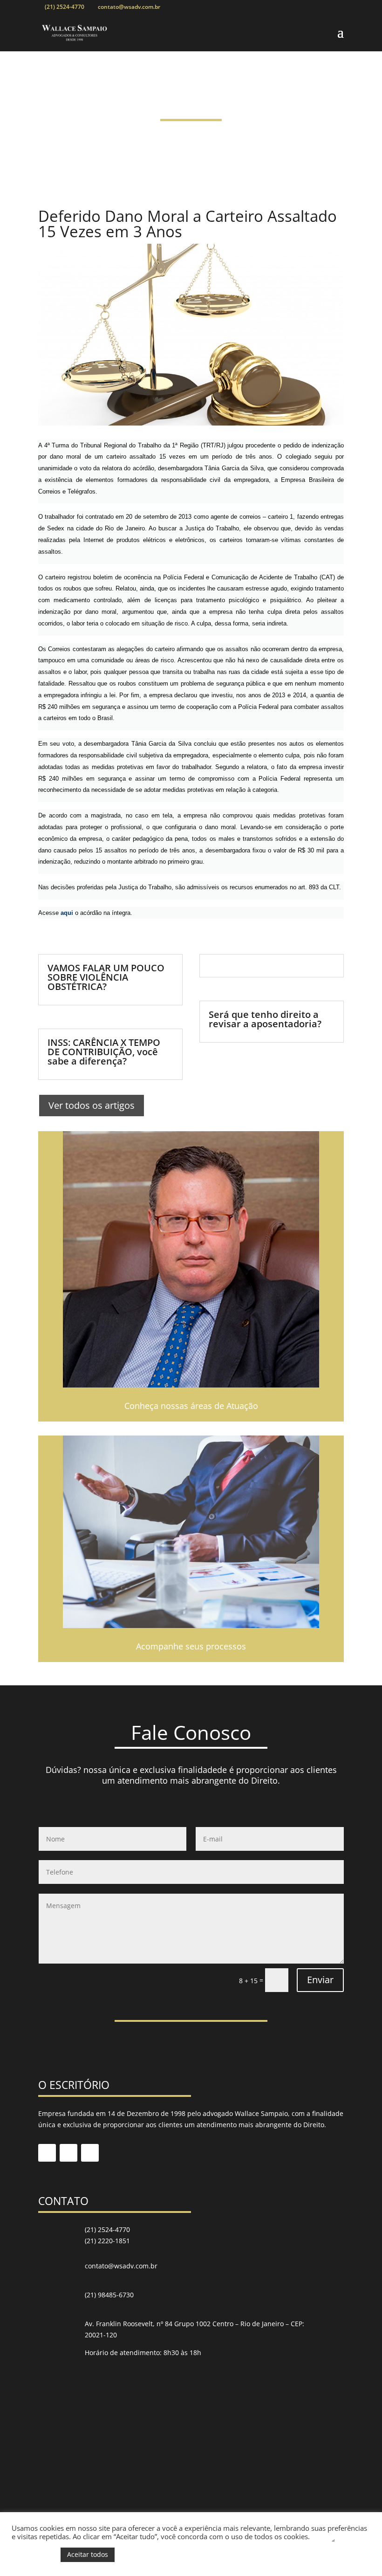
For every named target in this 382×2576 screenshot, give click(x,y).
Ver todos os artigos (92, 1105)
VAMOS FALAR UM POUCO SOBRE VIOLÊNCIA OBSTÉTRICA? (106, 977)
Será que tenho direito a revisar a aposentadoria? (265, 1019)
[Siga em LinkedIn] (68, 2153)
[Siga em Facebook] (47, 2153)
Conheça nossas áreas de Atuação (191, 1406)
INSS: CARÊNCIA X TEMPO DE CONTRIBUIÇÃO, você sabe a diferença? (104, 1052)
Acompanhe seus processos (191, 1646)
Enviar (320, 1980)
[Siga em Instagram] (90, 2153)
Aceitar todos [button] (88, 2554)
